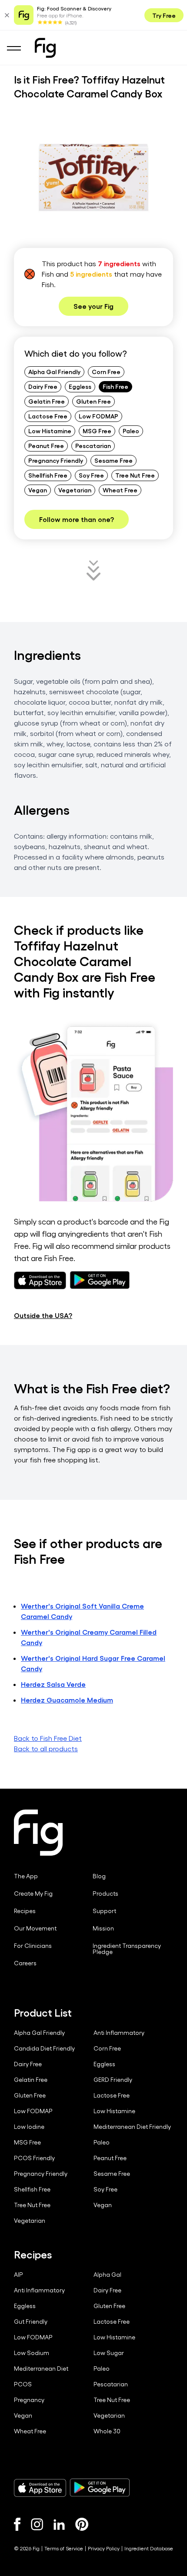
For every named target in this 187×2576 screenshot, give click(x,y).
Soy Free (91, 475)
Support (104, 1911)
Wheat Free (120, 490)
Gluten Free (93, 401)
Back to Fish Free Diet (48, 1738)
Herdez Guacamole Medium (67, 1700)
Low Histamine (50, 431)
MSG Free (97, 431)
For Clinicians (33, 1946)
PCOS (23, 2384)
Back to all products (46, 1748)
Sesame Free (114, 460)
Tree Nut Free (135, 475)
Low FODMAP (99, 416)
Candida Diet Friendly (44, 2048)
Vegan (38, 490)
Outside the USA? (43, 1315)
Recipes (25, 1911)
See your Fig (93, 306)
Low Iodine (29, 2127)
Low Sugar (109, 2353)
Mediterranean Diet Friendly (132, 2127)
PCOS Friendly (34, 2158)
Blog (99, 1876)
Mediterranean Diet (41, 2369)
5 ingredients (91, 274)
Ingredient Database (149, 2548)
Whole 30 (107, 2431)
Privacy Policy (104, 2548)
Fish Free (115, 386)
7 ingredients (119, 263)
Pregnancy (29, 2400)
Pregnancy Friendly (56, 460)
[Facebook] (17, 2524)
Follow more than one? (77, 519)
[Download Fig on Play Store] (100, 2488)
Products (105, 1894)
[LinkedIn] (59, 2524)
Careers (25, 1963)
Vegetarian (75, 490)
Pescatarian (93, 445)
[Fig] (45, 48)
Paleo (131, 431)
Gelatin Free (47, 401)
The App (26, 1876)
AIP (18, 2275)
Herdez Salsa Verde (53, 1684)
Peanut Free (46, 445)
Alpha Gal (107, 2275)
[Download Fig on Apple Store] (40, 2488)
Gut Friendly (31, 2322)
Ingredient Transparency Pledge (127, 1949)
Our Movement (35, 1928)
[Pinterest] (82, 2524)
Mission (103, 1928)
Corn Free (106, 371)
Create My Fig (33, 1894)
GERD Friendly (113, 2080)
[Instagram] (37, 2524)
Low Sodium (32, 2353)
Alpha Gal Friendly (54, 371)
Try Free (164, 15)
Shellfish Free (48, 475)
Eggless (80, 386)
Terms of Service (64, 2548)
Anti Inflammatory (119, 2033)
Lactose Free (48, 416)
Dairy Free (43, 386)
